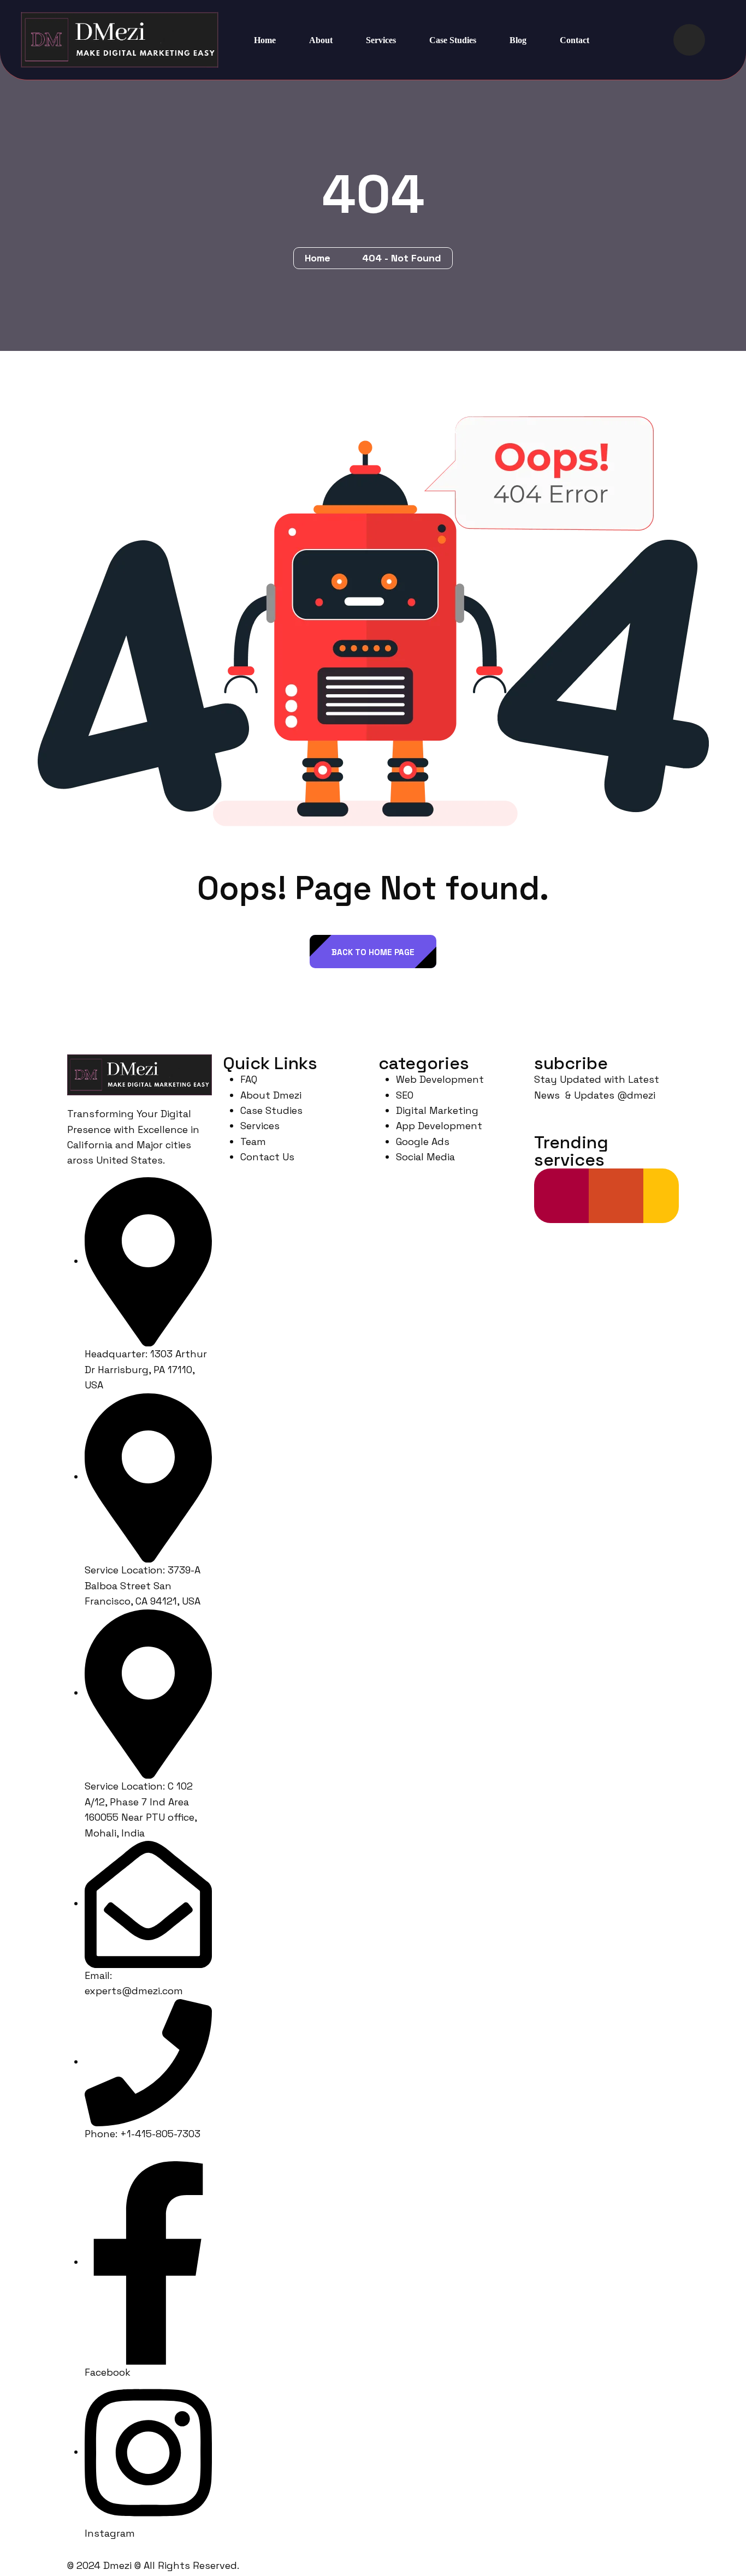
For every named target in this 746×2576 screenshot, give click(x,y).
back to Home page (373, 952)
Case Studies (453, 40)
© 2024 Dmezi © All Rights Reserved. (153, 2565)
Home (265, 40)
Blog (518, 40)
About (321, 40)
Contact (575, 40)
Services (381, 40)
